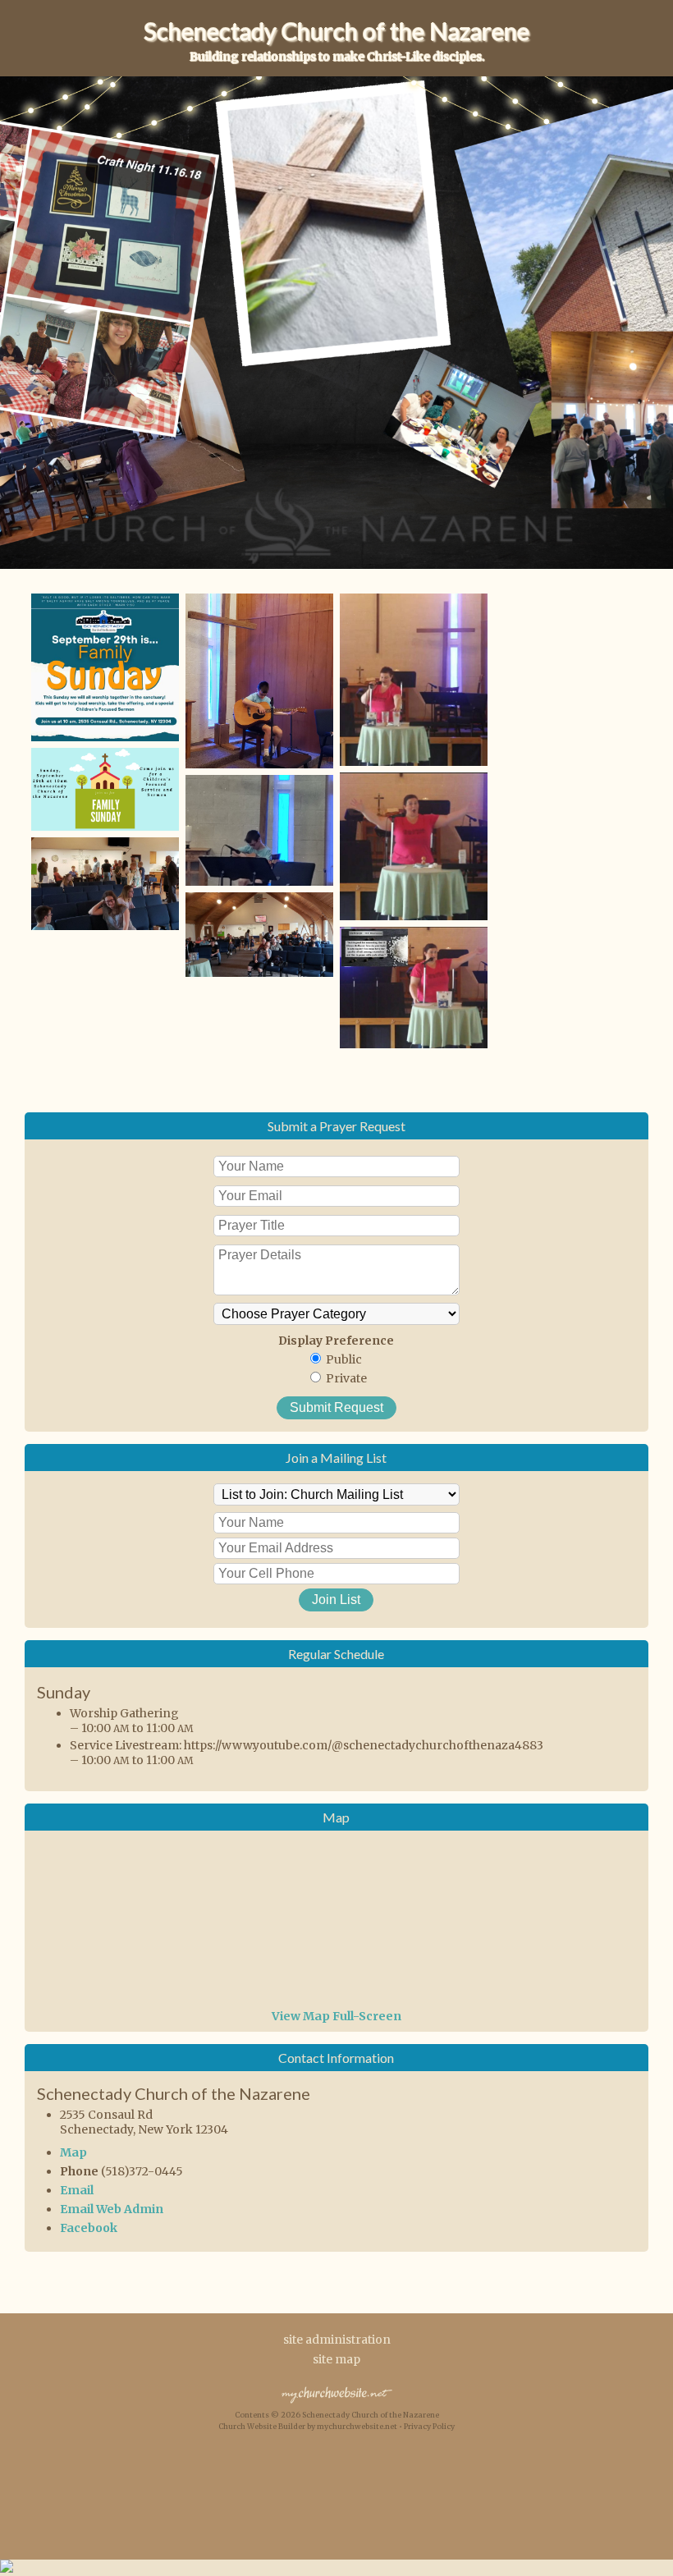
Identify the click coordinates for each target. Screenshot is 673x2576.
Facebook (89, 2228)
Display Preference (336, 1341)
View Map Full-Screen (336, 2016)
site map (336, 2359)
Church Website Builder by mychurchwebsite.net (308, 2426)
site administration (337, 2340)
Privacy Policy (429, 2426)
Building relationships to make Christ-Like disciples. (337, 57)
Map (73, 2152)
